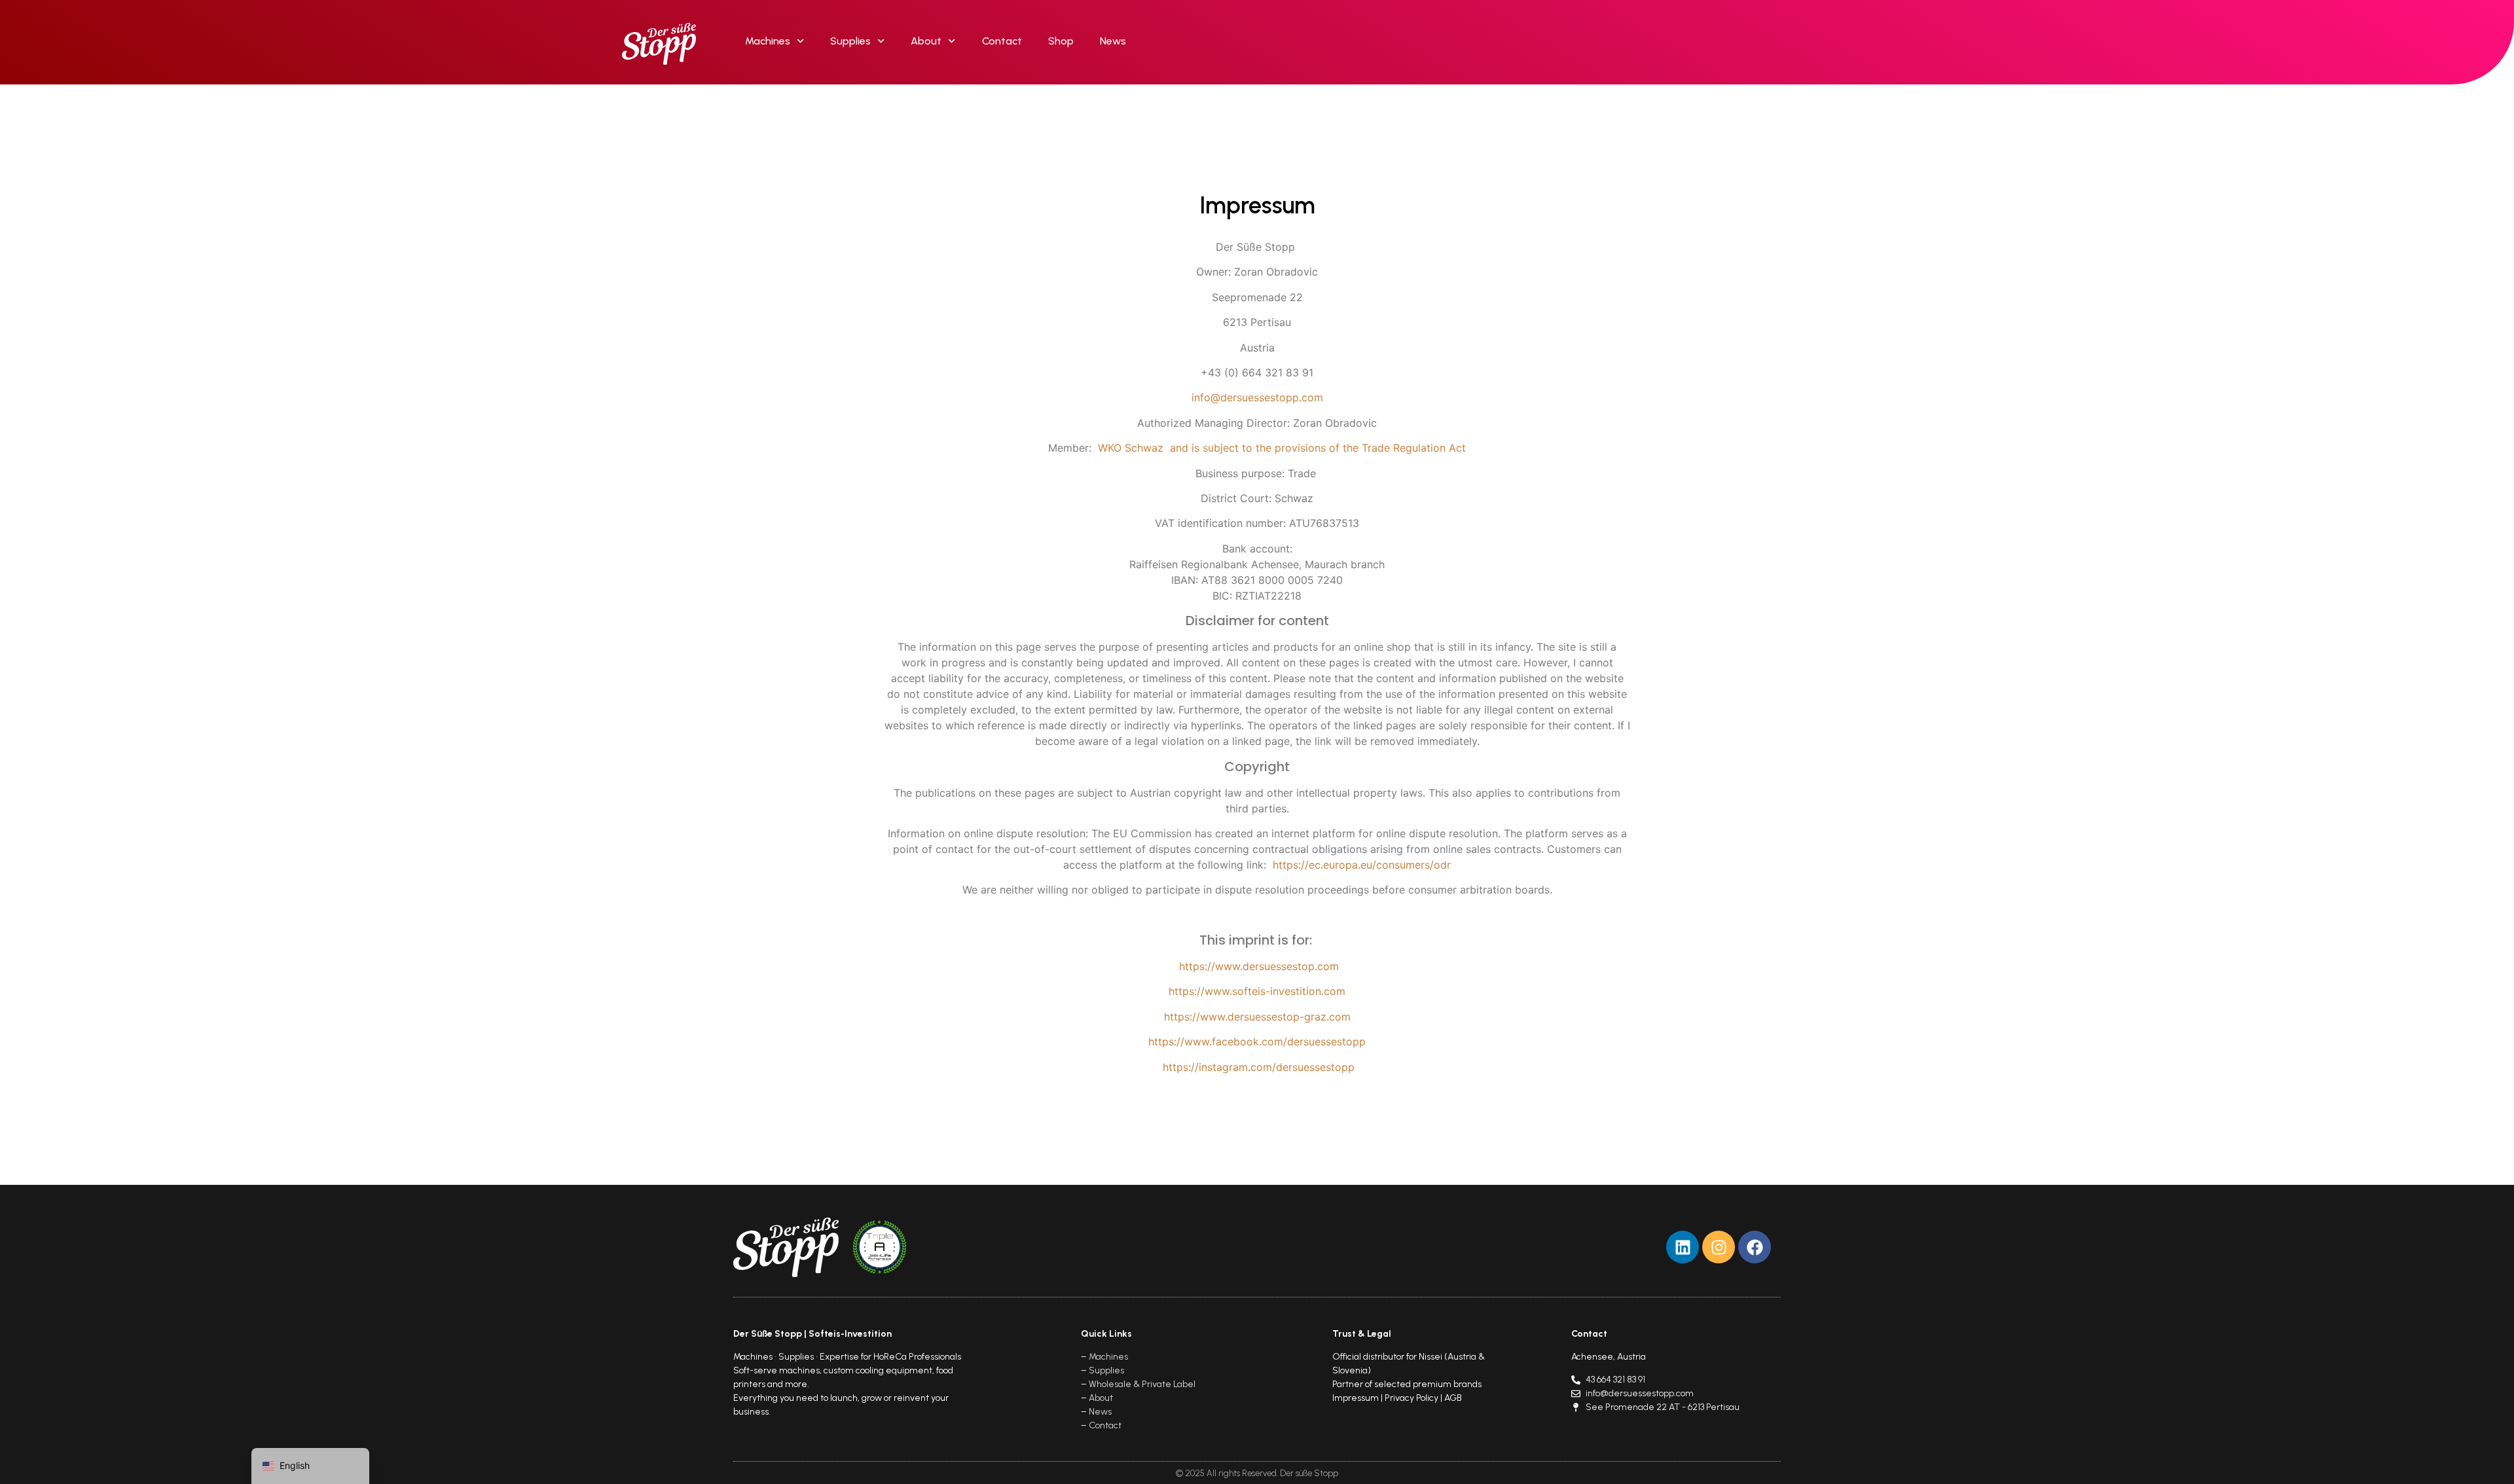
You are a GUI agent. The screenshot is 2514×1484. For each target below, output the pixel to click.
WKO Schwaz (1132, 448)
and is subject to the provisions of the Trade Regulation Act (1316, 448)
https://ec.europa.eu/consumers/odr (1362, 865)
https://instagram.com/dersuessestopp (1259, 1067)
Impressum (1356, 1398)
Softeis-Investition (850, 1334)
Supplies (850, 41)
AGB (1453, 1398)
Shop (1061, 41)
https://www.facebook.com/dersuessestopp (1257, 1041)
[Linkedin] (1683, 1247)
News (1113, 41)
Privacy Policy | (1414, 1398)
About (926, 41)
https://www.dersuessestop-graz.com (1257, 1017)
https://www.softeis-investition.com (1257, 991)
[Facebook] (1755, 1247)
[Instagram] (1719, 1247)
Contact (1002, 41)
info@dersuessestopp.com (1257, 397)
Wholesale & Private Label (1142, 1384)
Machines (768, 41)
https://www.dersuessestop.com (1259, 966)
